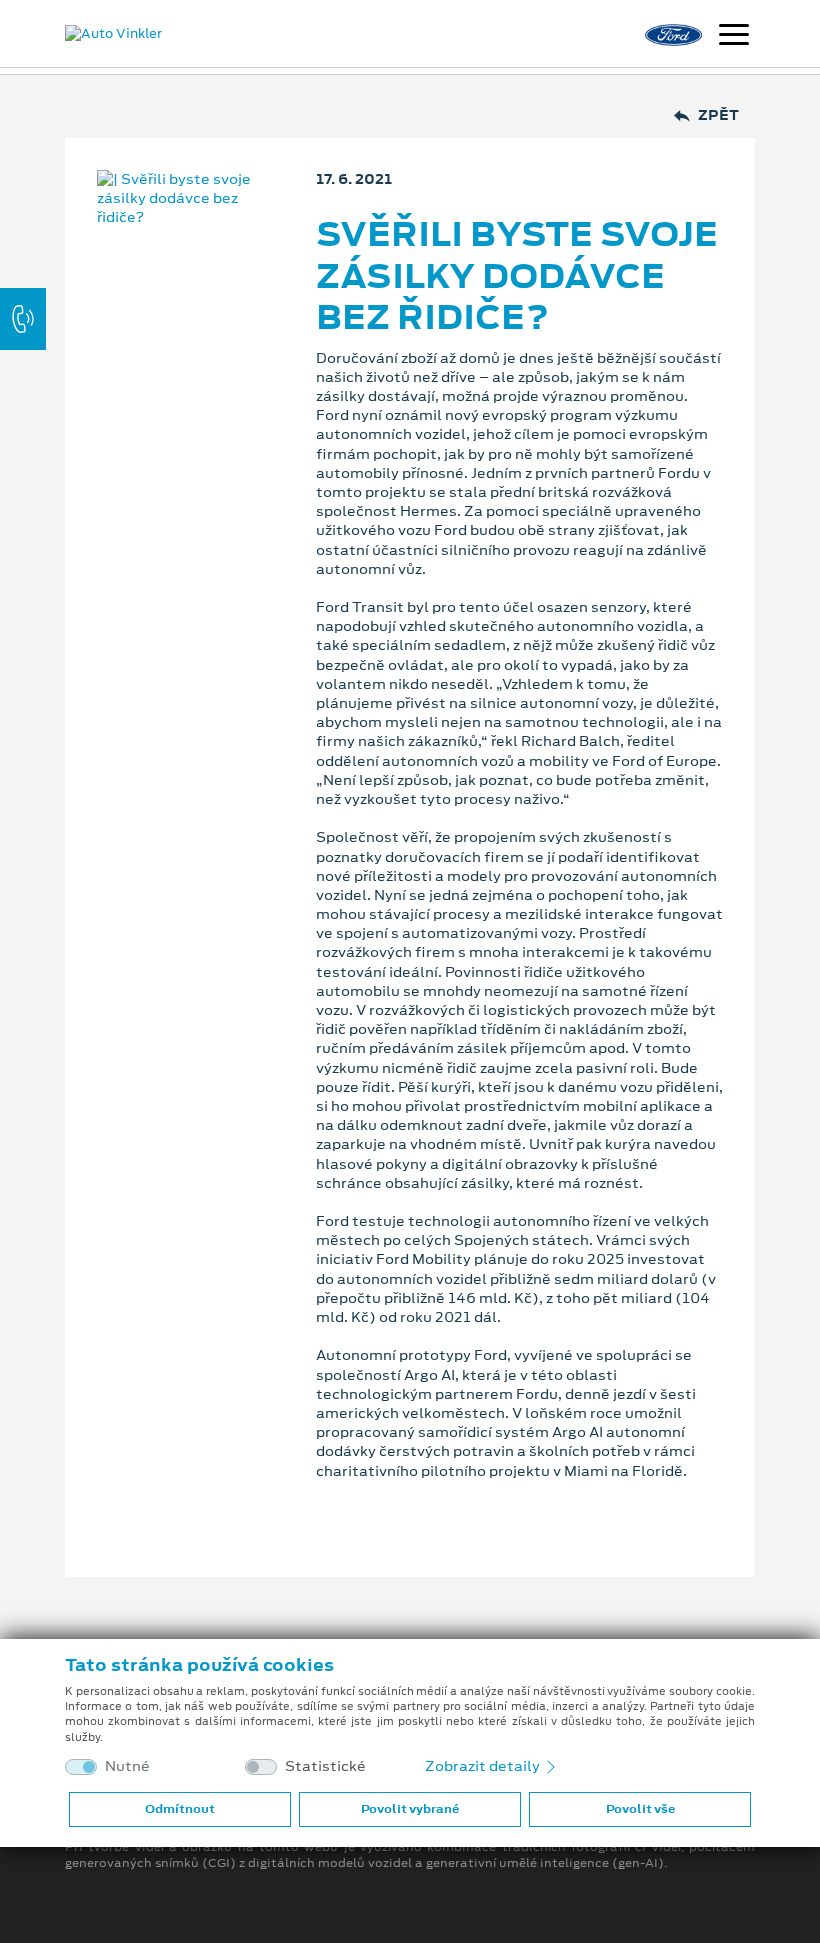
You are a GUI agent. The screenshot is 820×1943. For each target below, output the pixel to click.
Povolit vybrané (410, 1809)
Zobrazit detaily (484, 1766)
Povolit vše (640, 1809)
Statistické (325, 1766)
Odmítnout (180, 1809)
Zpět (718, 115)
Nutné (127, 1766)
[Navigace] (734, 37)
